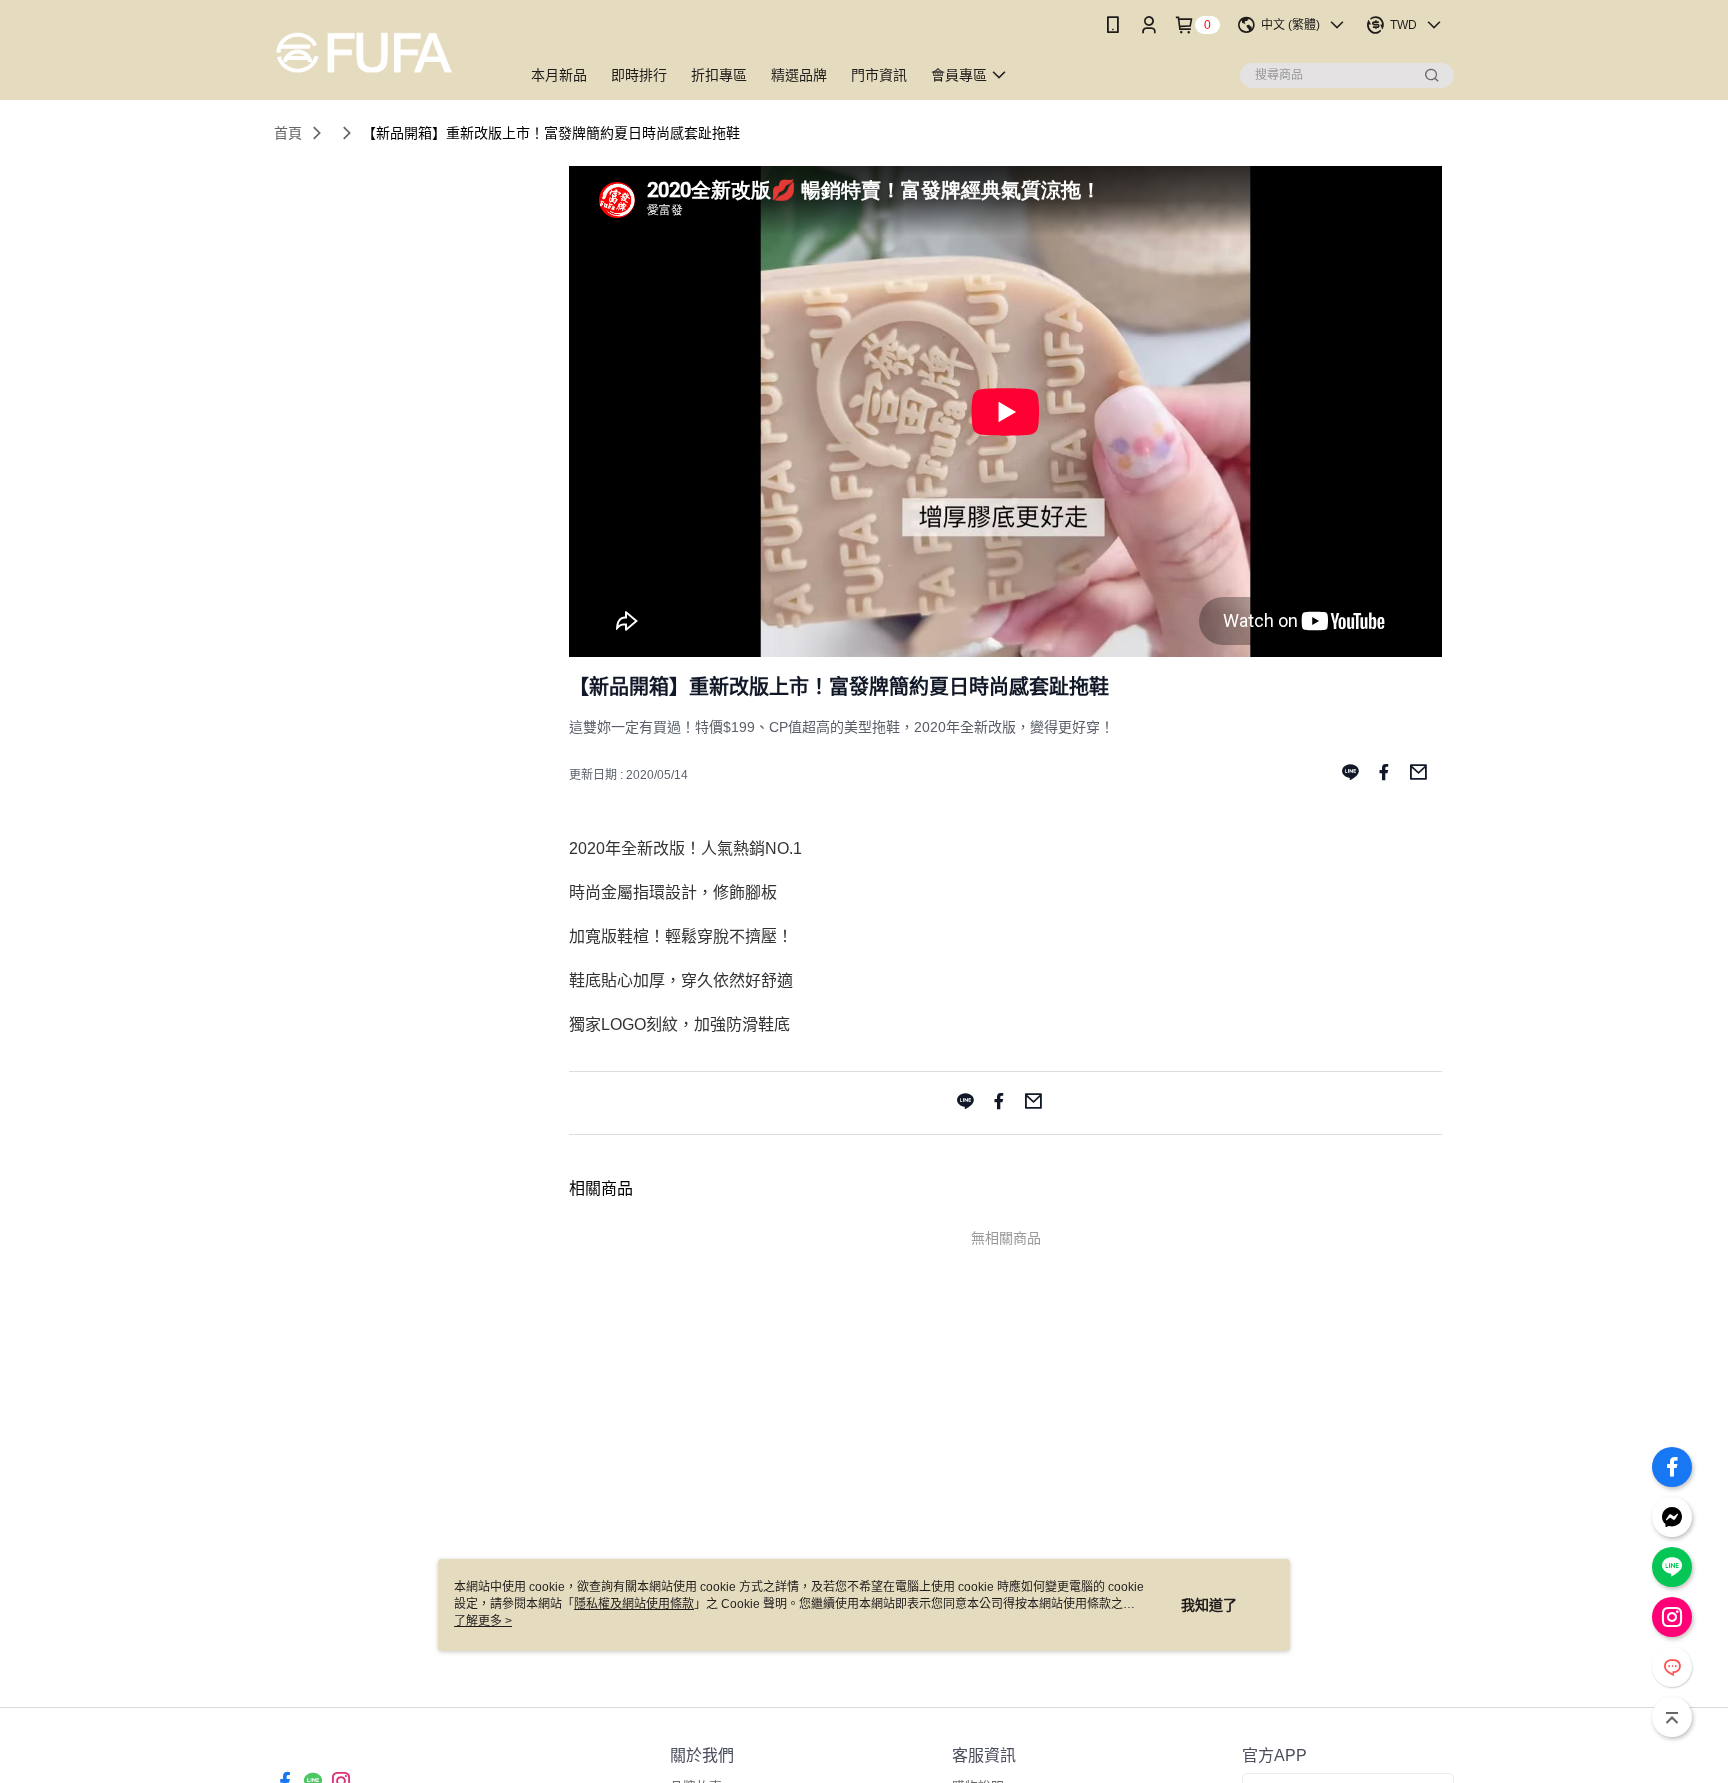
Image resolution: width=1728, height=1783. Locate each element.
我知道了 (1209, 1605)
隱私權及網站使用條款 (634, 1604)
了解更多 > (483, 1621)
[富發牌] (385, 52)
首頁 (288, 133)
